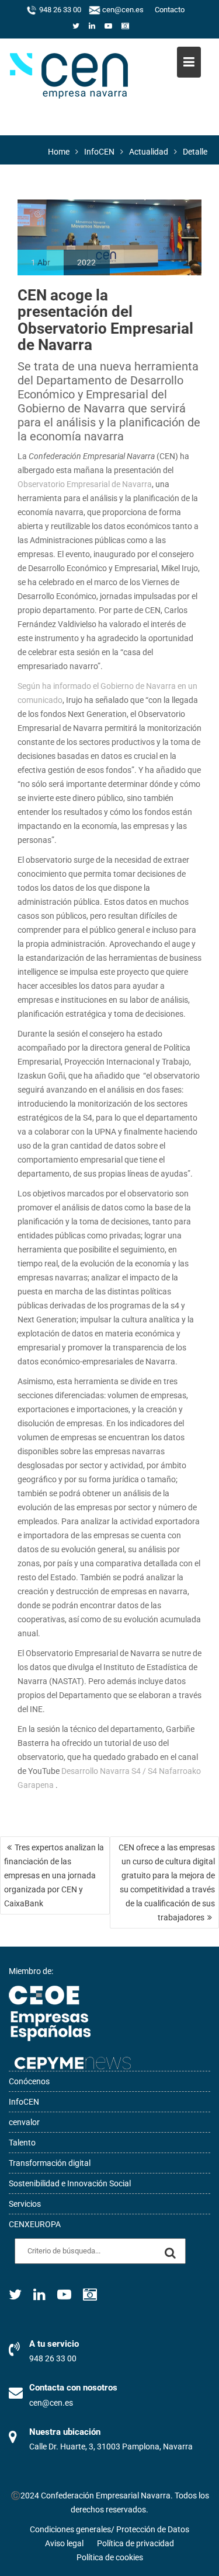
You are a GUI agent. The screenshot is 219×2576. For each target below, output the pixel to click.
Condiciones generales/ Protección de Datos (109, 2529)
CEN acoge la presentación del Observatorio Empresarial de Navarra (105, 320)
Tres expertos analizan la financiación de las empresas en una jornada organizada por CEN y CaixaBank (54, 1875)
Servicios (25, 2204)
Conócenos (29, 2081)
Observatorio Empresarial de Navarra (85, 484)
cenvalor (24, 2122)
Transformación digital (50, 2163)
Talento (22, 2143)
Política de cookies (110, 2557)
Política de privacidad (135, 2543)
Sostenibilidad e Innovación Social (70, 2183)
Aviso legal (64, 2543)
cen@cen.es (122, 10)
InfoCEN (24, 2102)
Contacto (170, 10)
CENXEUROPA (35, 2224)
